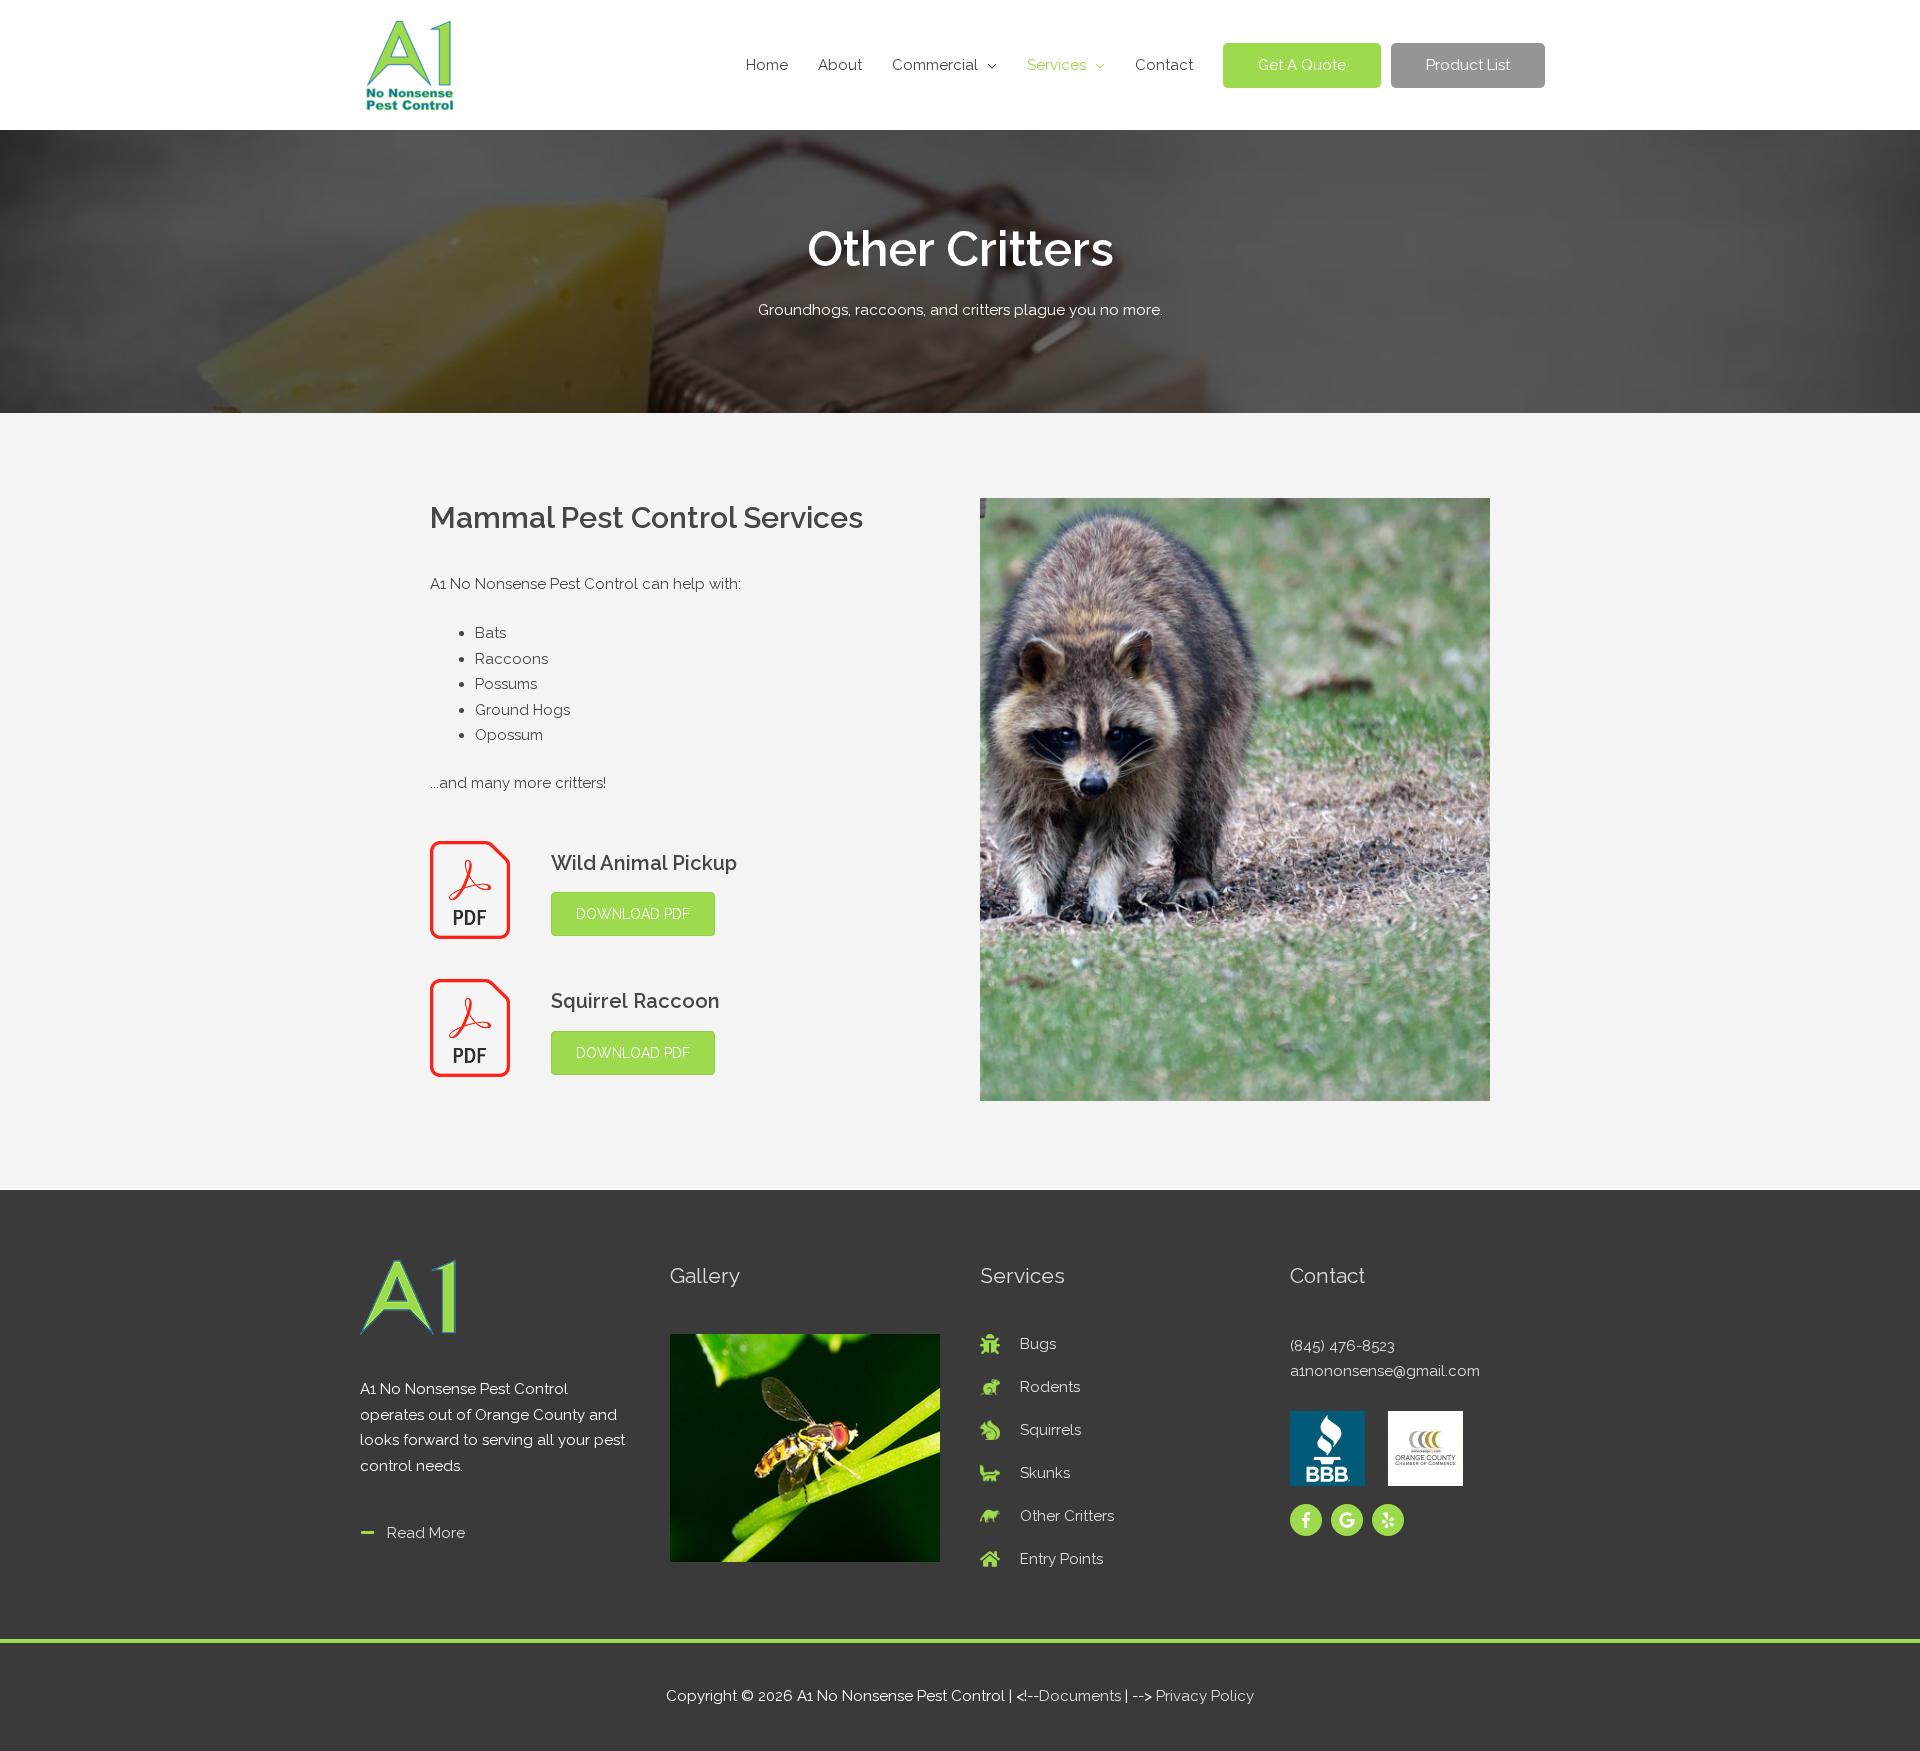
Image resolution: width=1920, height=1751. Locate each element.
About (840, 65)
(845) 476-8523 (1342, 1346)
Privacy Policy (1205, 1696)
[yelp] (1390, 1520)
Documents (1080, 1696)
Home (767, 65)
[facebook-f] (1308, 1520)
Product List (1468, 65)
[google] (1349, 1520)
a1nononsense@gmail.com (1385, 1371)
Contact (1164, 65)
